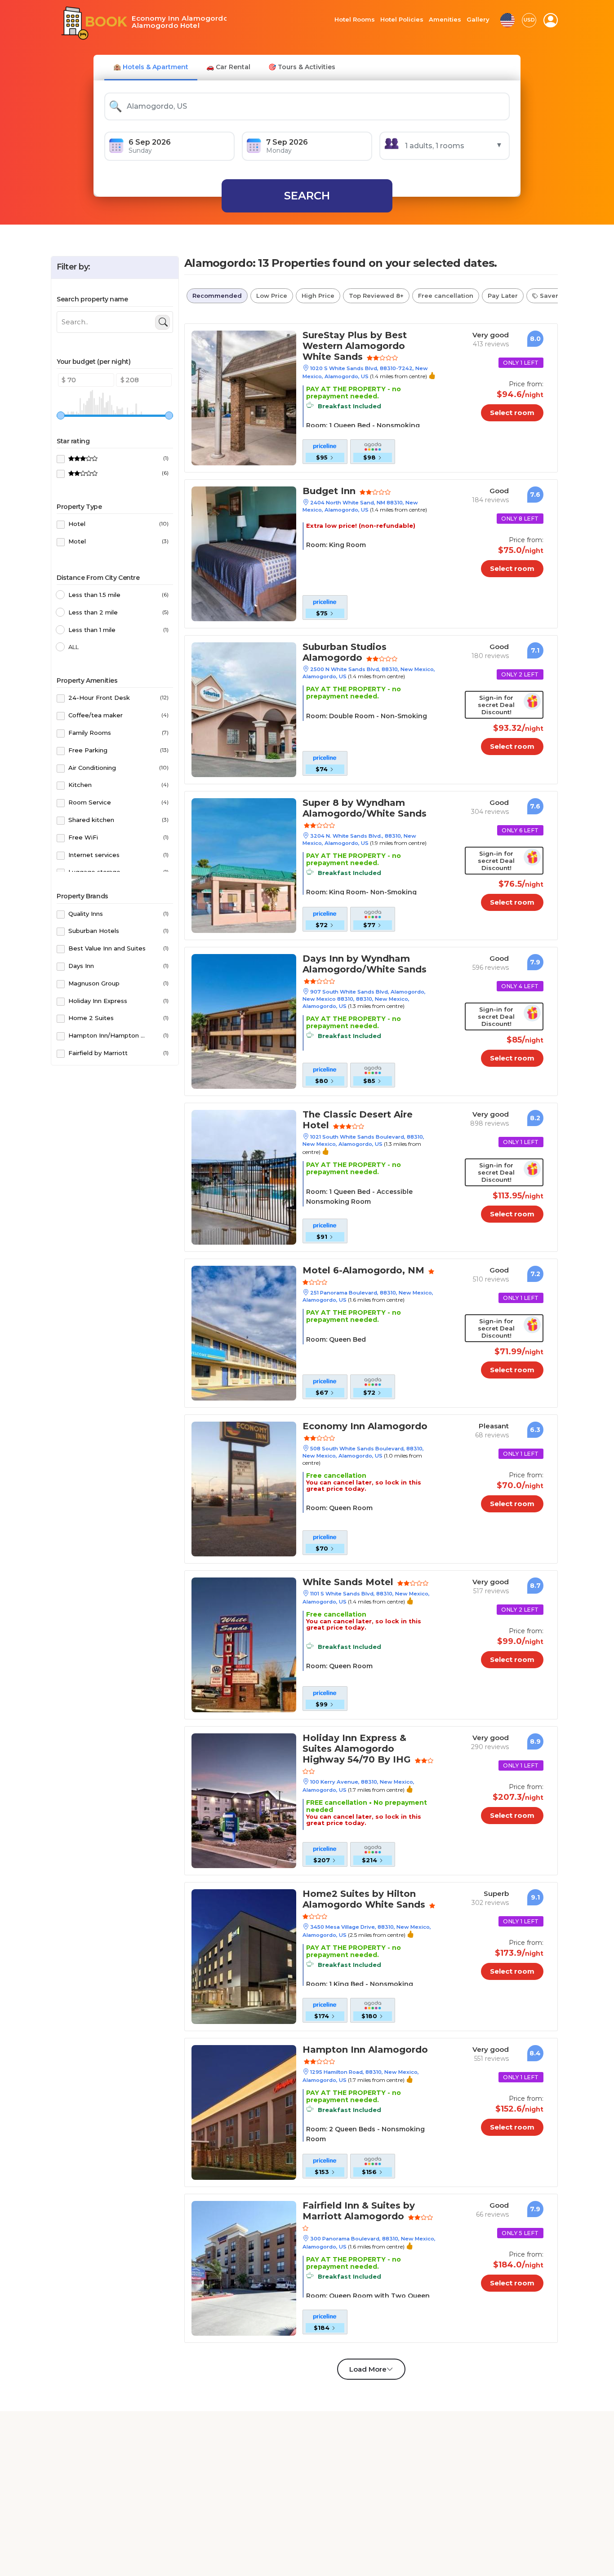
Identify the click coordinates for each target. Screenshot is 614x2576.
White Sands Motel (341, 1583)
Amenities (445, 20)
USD (529, 20)
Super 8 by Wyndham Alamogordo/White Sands (354, 809)
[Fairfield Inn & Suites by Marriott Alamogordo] (244, 2268)
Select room (520, 413)
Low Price (272, 296)
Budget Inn (325, 492)
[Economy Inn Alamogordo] (244, 1488)
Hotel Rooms (355, 20)
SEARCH (307, 196)
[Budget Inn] (244, 553)
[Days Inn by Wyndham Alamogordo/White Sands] (244, 1021)
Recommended (217, 296)
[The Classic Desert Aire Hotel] (244, 1177)
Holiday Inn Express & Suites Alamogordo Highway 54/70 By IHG (363, 1749)
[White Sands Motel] (244, 1644)
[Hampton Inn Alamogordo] (244, 2112)
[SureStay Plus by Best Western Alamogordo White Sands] (244, 397)
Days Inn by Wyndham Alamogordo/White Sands (354, 965)
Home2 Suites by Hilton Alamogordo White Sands (354, 1900)
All (73, 647)
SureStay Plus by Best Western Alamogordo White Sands (363, 341)
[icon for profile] (551, 20)
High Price (318, 296)
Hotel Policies (402, 20)
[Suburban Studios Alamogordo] (244, 709)
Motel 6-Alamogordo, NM (352, 1271)
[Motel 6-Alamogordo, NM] (244, 1332)
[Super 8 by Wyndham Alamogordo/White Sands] (244, 865)
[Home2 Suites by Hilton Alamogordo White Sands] (244, 1956)
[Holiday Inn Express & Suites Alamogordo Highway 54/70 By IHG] (244, 1800)
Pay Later (503, 296)
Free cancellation (446, 296)
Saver (558, 296)
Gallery (478, 20)
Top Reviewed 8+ (376, 296)
